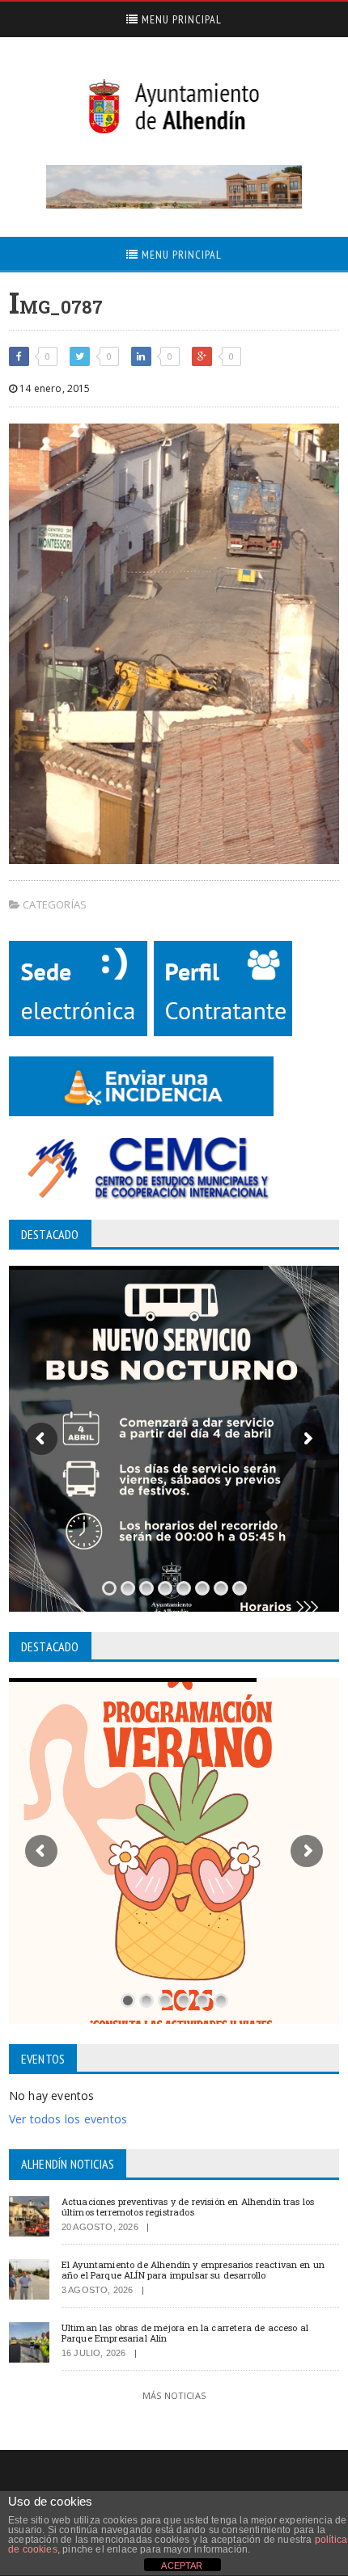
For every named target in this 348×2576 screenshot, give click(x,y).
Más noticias (174, 2395)
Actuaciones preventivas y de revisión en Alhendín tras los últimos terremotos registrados (188, 2207)
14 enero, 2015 (54, 388)
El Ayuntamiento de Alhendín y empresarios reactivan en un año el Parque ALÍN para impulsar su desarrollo (193, 2270)
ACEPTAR (182, 2565)
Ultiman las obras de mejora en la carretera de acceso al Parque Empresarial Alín (185, 2333)
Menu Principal (180, 19)
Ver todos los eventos (68, 2119)
